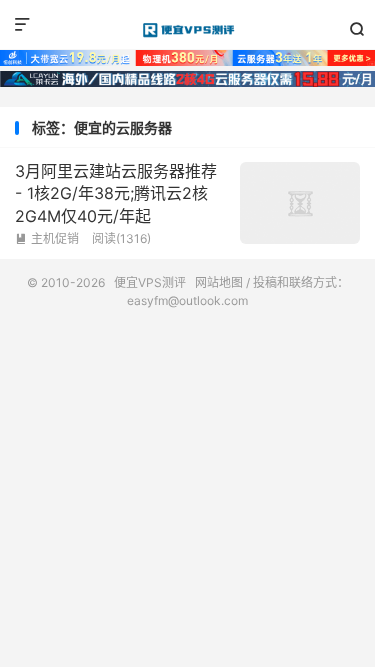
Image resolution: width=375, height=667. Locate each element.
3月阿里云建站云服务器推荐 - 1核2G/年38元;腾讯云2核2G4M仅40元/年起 (116, 193)
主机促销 (47, 238)
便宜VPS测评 (187, 30)
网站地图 (219, 282)
